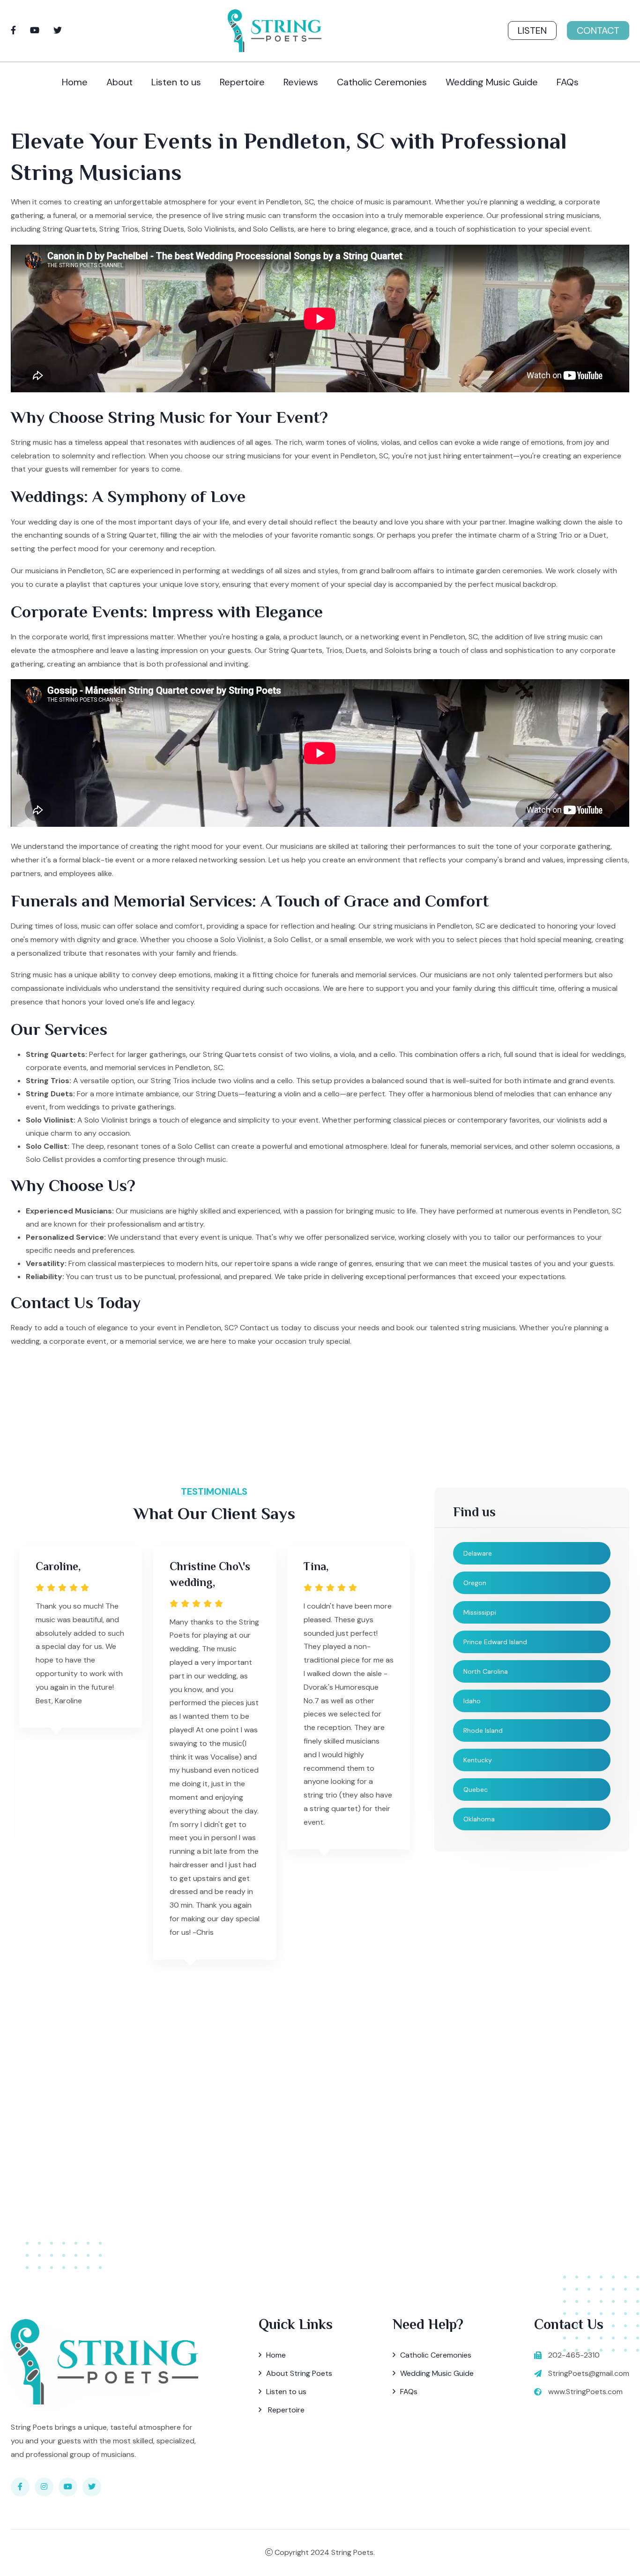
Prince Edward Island (495, 1642)
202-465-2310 (574, 2355)
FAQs (568, 82)
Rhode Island (483, 1730)
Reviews (301, 82)
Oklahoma (479, 1819)
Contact (598, 30)
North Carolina (486, 1671)
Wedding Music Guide (492, 82)
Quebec (476, 1790)
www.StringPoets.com (585, 2392)
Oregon (475, 1583)
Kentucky (478, 1760)
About (119, 82)
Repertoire (242, 82)
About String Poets (299, 2373)
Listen (532, 30)
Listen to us (176, 82)
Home (75, 82)
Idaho (472, 1701)
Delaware (478, 1553)
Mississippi (480, 1612)
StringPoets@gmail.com (589, 2373)
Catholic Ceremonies (382, 82)
